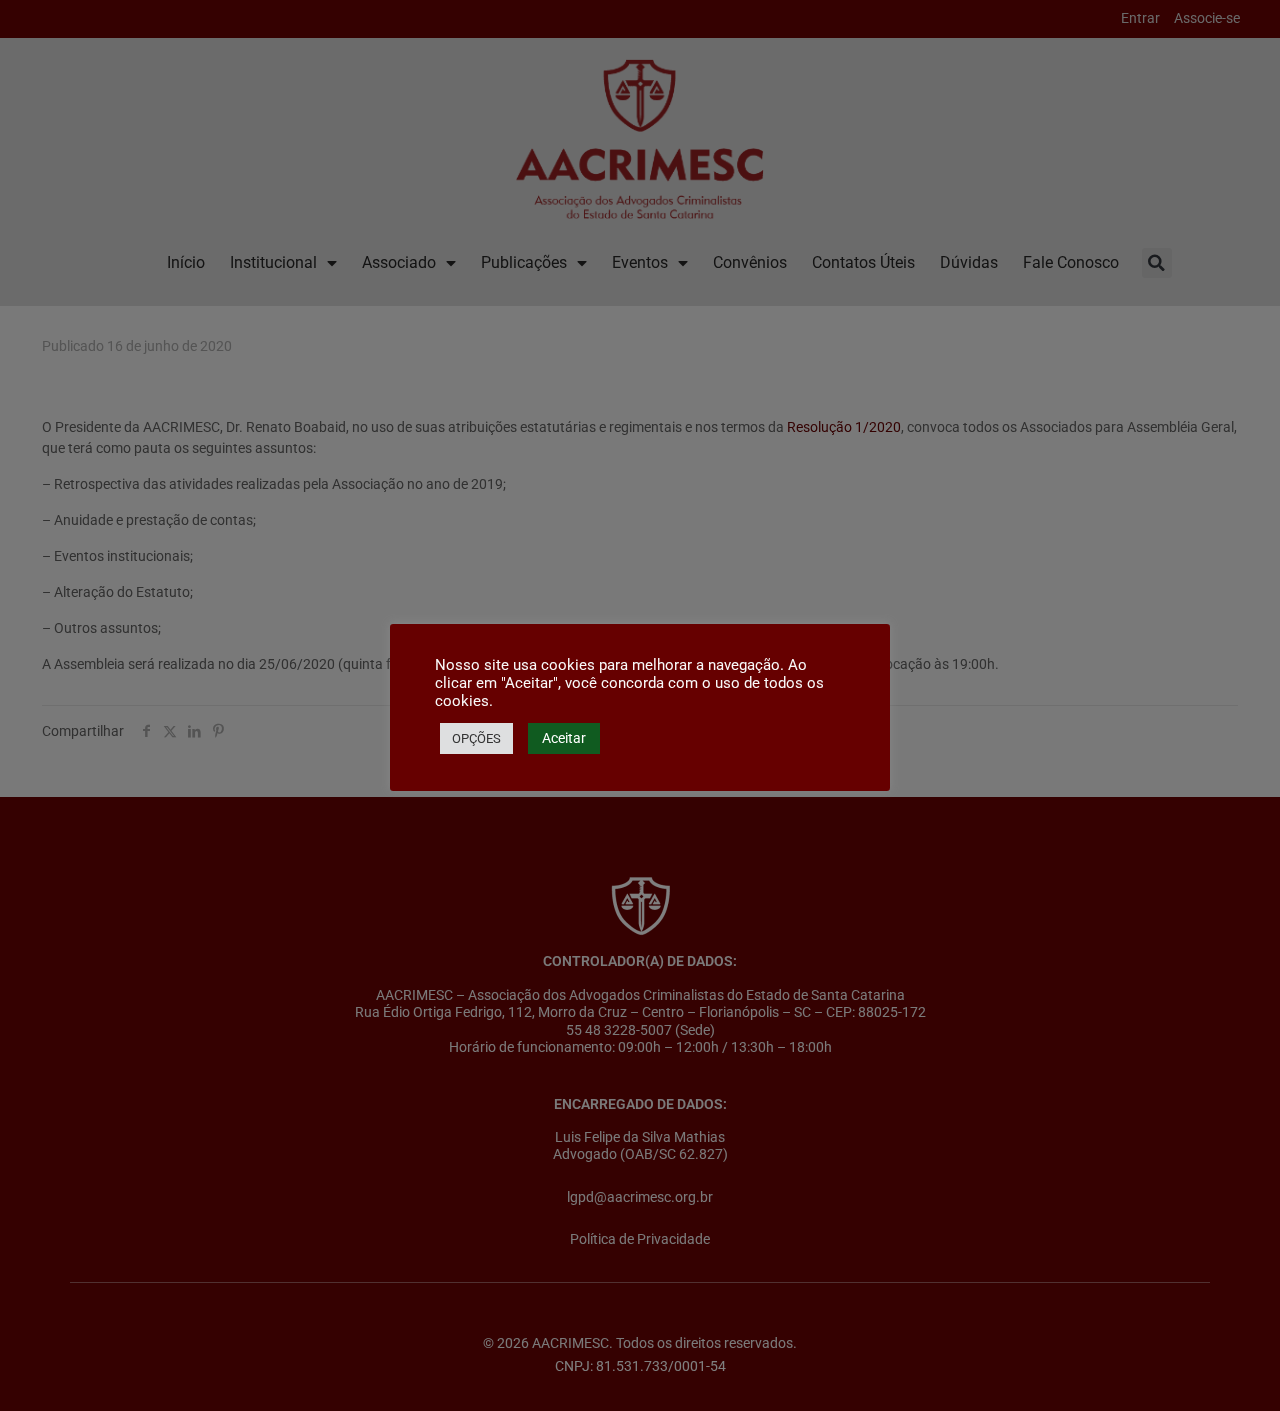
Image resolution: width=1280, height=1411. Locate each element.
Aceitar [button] (564, 738)
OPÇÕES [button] (476, 738)
